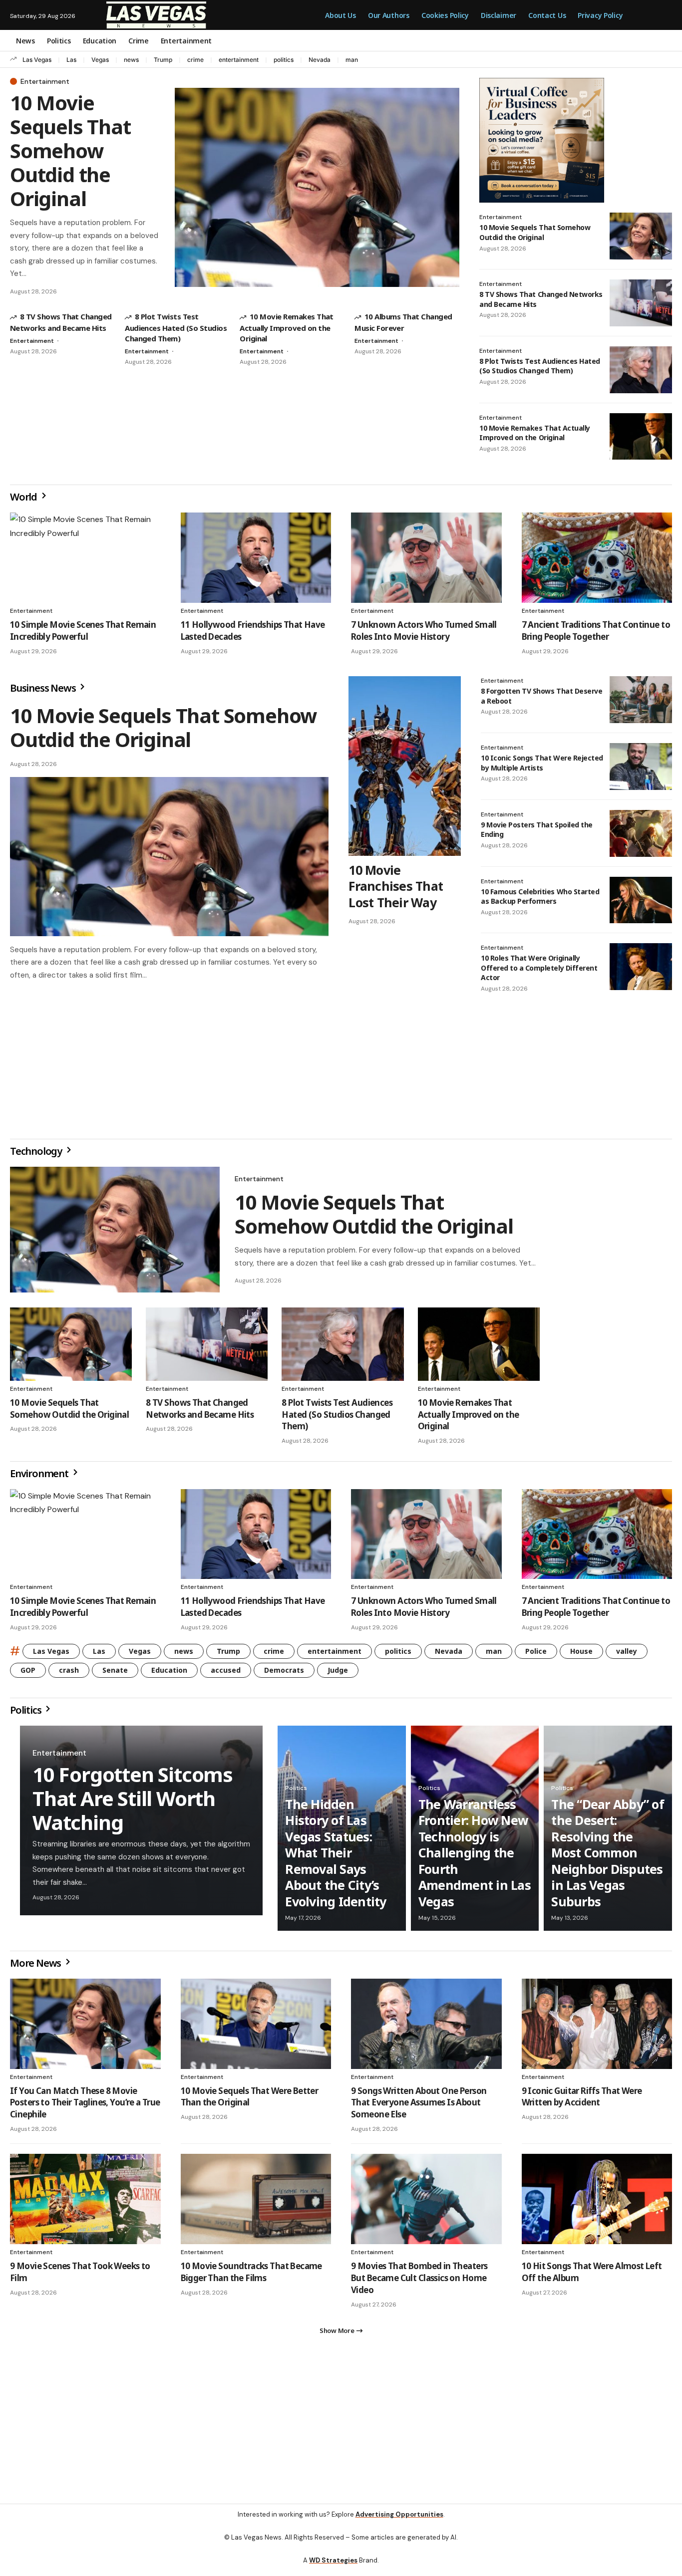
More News (36, 1967)
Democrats (284, 1674)
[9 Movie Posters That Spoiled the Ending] (641, 833)
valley (627, 1655)
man (352, 60)
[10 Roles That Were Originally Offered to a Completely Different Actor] (641, 967)
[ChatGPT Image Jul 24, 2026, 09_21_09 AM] (542, 139)
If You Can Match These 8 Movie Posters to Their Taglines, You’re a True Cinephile (85, 2107)
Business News (44, 688)
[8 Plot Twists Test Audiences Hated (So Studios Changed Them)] (641, 370)
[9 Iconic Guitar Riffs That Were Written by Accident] (597, 2028)
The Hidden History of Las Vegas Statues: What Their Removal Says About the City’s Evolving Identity (336, 1857)
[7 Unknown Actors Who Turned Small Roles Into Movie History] (426, 558)
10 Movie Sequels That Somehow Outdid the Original (70, 150)
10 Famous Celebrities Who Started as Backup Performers (540, 897)
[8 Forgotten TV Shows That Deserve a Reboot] (641, 700)
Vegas (100, 60)
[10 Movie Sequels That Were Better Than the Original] (256, 2028)
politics (284, 60)
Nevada (320, 60)
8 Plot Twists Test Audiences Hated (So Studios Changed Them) (176, 327)
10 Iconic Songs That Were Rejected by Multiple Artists (542, 763)
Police (536, 1655)
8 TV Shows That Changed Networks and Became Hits (200, 1413)
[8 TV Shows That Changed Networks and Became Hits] (641, 303)
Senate (115, 1674)
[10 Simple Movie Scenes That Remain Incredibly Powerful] (85, 558)
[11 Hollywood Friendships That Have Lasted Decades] (256, 558)
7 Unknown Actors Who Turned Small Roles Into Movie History (424, 631)
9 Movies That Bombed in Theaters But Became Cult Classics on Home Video (419, 2282)
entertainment (239, 60)
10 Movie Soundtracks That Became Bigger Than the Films (251, 2276)
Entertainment (45, 81)
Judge (338, 1674)
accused (226, 1674)
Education (169, 1674)
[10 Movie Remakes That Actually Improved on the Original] (641, 437)
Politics (26, 1714)
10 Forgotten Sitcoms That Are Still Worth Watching (133, 1802)
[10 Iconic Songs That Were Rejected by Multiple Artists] (641, 767)
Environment (40, 1477)
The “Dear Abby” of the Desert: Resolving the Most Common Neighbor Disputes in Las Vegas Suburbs (608, 1857)
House (581, 1655)
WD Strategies (333, 2568)
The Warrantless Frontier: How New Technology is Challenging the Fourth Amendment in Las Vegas (475, 1857)
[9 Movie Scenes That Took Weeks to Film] (85, 2203)
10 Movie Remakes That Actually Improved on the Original (287, 327)
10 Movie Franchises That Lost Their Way (396, 886)
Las (71, 60)
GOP (28, 1674)
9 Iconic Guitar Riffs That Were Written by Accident (582, 2101)
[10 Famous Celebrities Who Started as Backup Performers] (641, 900)
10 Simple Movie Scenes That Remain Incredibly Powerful (83, 631)
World (24, 497)
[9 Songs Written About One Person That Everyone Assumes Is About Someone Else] (426, 2028)
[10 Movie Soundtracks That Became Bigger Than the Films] (256, 2203)
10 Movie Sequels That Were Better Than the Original (250, 2101)
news (131, 60)
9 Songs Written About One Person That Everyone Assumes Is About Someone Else (419, 2107)
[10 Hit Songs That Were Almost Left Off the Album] (597, 2203)
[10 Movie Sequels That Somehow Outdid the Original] (317, 187)
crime (195, 60)
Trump (163, 60)
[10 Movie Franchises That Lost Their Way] (405, 766)
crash (69, 1674)
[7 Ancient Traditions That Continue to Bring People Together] (597, 558)
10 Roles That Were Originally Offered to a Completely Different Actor (539, 968)
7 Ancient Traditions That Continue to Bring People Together (596, 631)
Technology (37, 1155)
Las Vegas (37, 60)
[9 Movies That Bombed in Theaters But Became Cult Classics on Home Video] (426, 2203)
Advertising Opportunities (399, 2522)
